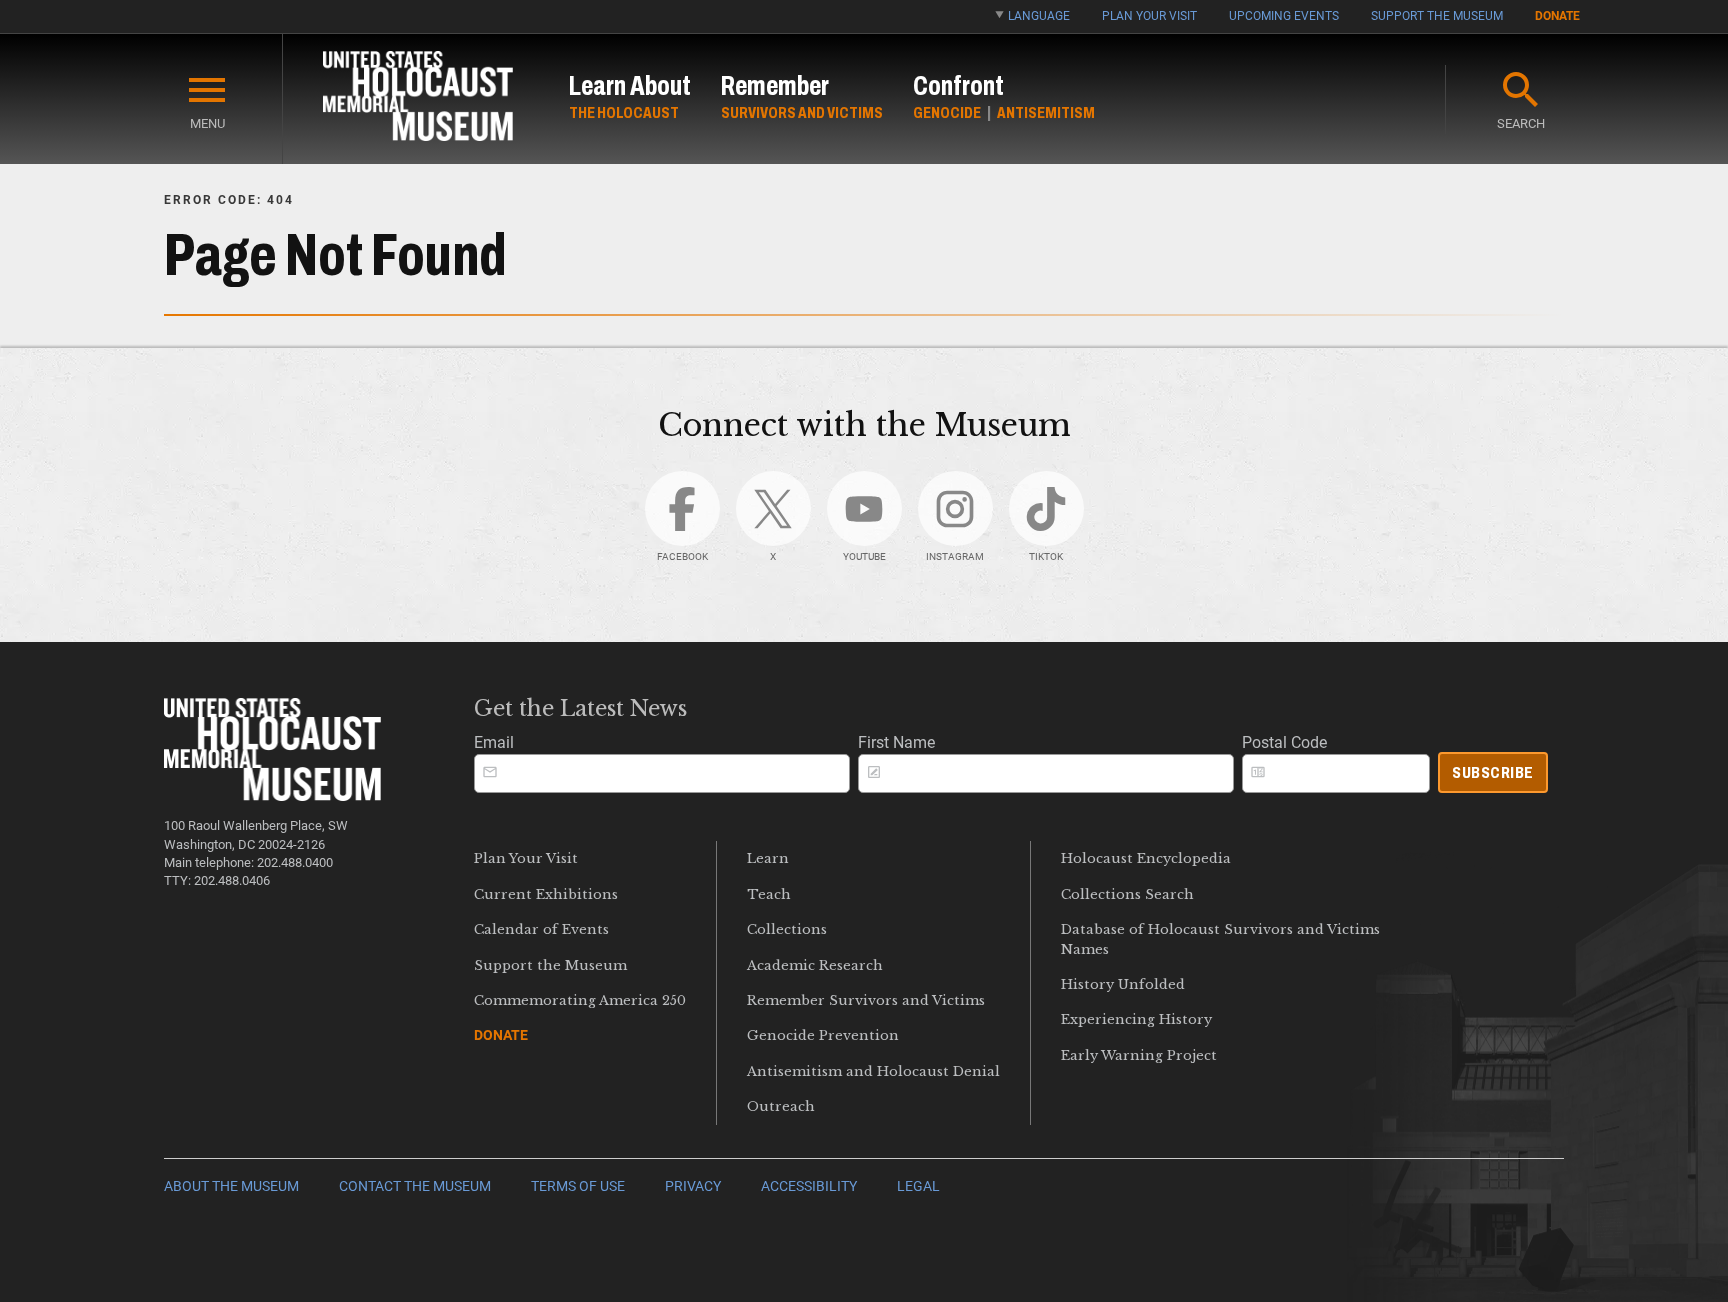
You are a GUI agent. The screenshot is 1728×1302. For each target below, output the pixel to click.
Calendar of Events (541, 929)
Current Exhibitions (546, 894)
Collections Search (1127, 894)
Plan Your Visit (1149, 16)
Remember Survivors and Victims (866, 1000)
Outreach (781, 1106)
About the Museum (231, 1186)
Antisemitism (1046, 112)
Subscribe (1493, 772)
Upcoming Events (1284, 16)
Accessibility (809, 1186)
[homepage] (418, 99)
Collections (787, 929)
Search (1521, 123)
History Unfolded (1123, 984)
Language (1039, 16)
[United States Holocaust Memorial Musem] (272, 795)
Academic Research (815, 965)
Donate (1557, 16)
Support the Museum (1437, 16)
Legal (918, 1186)
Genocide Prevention (823, 1035)
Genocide (947, 112)
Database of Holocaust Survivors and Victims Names (1220, 939)
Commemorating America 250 (580, 1000)
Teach (769, 894)
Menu (207, 123)
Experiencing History (1136, 1019)
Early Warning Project (1139, 1055)
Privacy (693, 1186)
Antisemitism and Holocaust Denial (873, 1071)
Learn (768, 858)
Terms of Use (578, 1186)
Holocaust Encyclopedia (1146, 858)
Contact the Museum (415, 1186)
